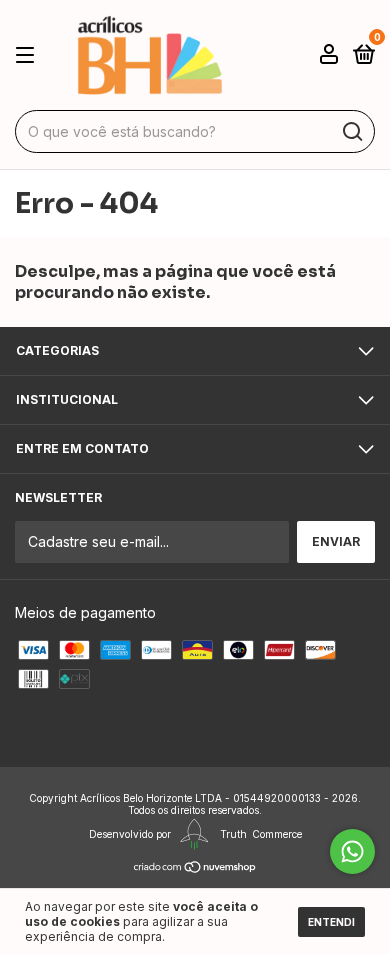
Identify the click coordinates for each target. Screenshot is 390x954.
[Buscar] (351, 132)
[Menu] (28, 55)
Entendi (331, 922)
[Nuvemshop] (195, 867)
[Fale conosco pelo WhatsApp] (352, 851)
